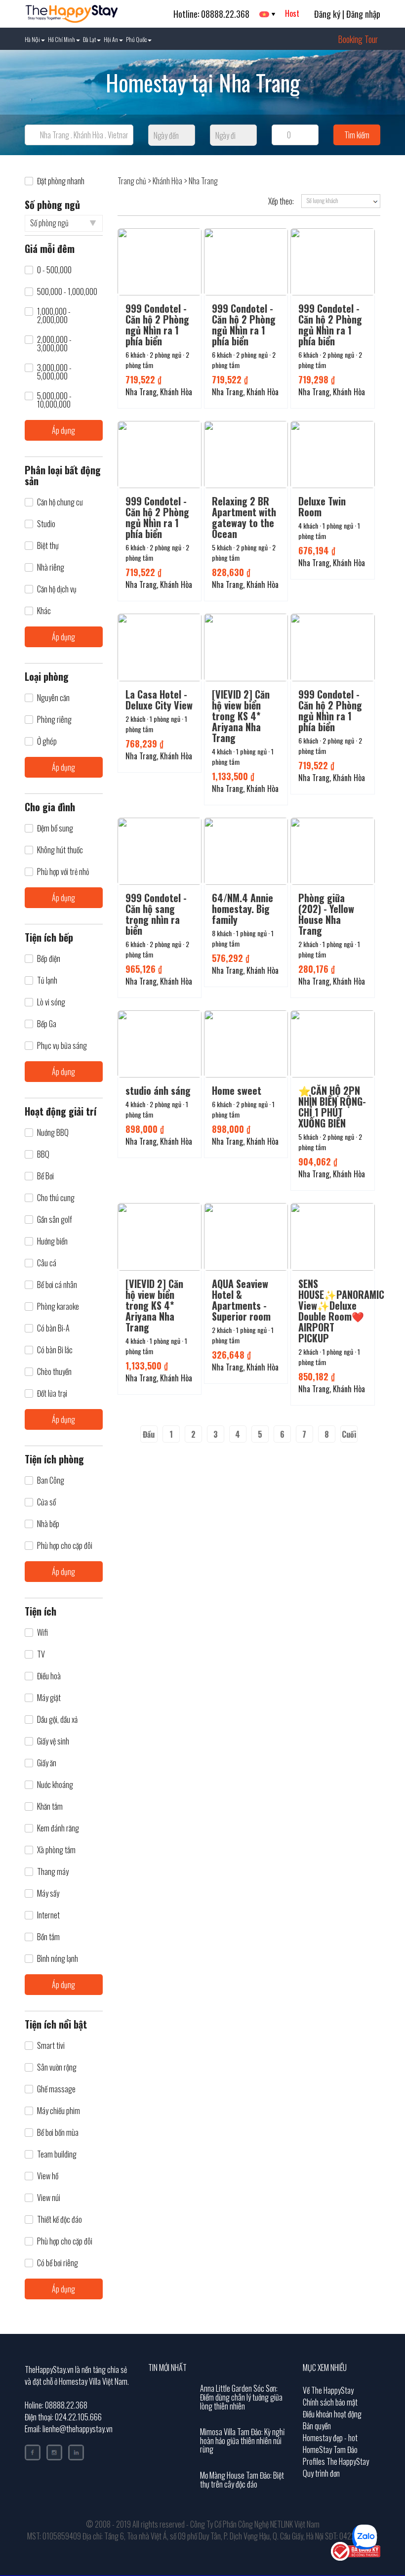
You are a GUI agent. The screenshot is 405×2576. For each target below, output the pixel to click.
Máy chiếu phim (59, 2111)
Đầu (149, 1434)
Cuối (349, 1434)
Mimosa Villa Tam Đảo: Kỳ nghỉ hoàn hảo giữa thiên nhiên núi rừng (242, 2440)
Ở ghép (47, 741)
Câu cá (47, 1263)
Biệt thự (48, 546)
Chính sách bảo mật (330, 2402)
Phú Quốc (136, 39)
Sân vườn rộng (57, 2067)
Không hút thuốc (60, 850)
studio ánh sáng (158, 1090)
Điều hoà (49, 1676)
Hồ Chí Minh (61, 39)
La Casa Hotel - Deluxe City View (159, 700)
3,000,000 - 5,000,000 (54, 372)
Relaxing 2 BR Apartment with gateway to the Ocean (244, 517)
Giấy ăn (47, 1763)
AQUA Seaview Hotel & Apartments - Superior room (241, 1300)
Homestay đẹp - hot (330, 2438)
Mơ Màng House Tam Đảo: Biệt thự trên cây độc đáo (242, 2480)
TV (41, 1654)
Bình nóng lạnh (58, 1959)
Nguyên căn (53, 698)
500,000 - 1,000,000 (67, 292)
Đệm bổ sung (55, 828)
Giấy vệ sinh (53, 1741)
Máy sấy (48, 1893)
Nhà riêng (51, 567)
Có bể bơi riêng (58, 2263)
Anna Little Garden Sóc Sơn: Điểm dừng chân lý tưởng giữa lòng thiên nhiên (241, 2397)
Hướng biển (52, 1241)
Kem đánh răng (58, 1828)
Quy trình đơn (321, 2473)
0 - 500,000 (54, 270)
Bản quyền (317, 2426)
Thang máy (53, 1872)
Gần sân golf (55, 1220)
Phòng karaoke (58, 1307)
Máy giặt (49, 1698)
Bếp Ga (47, 1024)
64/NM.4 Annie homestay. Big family (243, 909)
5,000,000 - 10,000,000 (54, 400)
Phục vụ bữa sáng (62, 1046)
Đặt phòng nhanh (61, 181)
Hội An (111, 39)
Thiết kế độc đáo (60, 2220)
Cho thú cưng (56, 1198)
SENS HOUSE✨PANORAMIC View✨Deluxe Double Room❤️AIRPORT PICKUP (341, 1311)
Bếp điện (49, 959)
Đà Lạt (89, 39)
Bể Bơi (45, 1176)
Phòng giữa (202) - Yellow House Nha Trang (326, 914)
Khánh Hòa (167, 181)
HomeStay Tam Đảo (330, 2450)
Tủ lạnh (47, 980)
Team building (57, 2154)
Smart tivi (51, 2046)
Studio (46, 524)
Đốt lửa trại (52, 1393)
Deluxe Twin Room (322, 506)
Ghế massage (56, 2089)
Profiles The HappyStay (336, 2461)
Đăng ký (327, 14)
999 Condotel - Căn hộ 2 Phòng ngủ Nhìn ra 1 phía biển (157, 325)
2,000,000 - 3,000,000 (54, 344)
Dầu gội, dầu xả (57, 1720)
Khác (44, 611)
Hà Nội (32, 39)
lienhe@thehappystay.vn (78, 2429)
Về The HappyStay (328, 2390)
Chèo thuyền (54, 1372)
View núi (49, 2198)
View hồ (48, 2176)
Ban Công (51, 1480)
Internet (48, 1915)
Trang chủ (132, 181)
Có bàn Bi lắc (55, 1350)
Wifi (42, 1633)
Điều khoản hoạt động (332, 2414)
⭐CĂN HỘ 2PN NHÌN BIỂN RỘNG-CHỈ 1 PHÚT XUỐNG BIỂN (332, 1107)
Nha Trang (203, 181)
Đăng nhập (363, 14)
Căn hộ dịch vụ (57, 589)
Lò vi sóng (51, 1002)
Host (292, 13)
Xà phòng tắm (56, 1850)
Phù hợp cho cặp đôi (65, 1546)
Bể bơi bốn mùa (58, 2133)
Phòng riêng (54, 720)
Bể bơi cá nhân (57, 1285)
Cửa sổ (46, 1502)
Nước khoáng (55, 1785)
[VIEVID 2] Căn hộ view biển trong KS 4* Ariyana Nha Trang (241, 716)
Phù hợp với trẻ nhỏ (63, 872)
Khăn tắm (50, 1807)
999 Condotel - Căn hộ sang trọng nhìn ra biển (156, 914)
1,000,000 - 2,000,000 (54, 316)
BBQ (43, 1154)
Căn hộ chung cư (60, 502)
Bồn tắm (48, 1937)
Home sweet (237, 1090)
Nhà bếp (48, 1524)
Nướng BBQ (53, 1133)
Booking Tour (358, 39)
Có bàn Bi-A (53, 1328)
